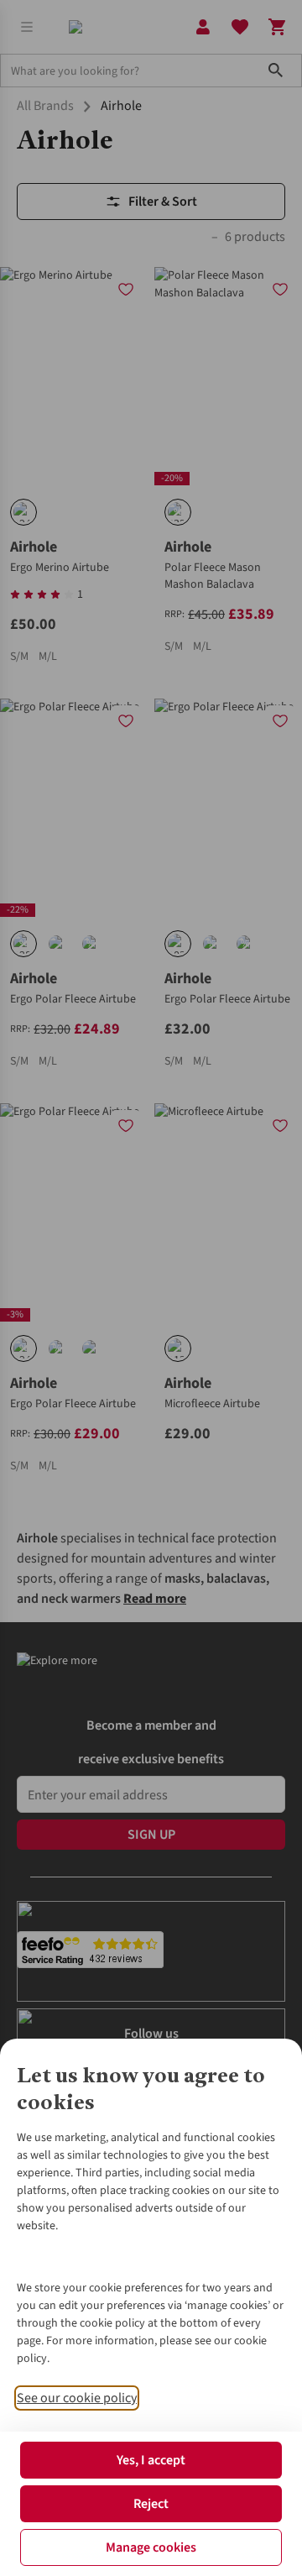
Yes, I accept (151, 2460)
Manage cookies (151, 2547)
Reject (151, 2504)
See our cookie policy (77, 2398)
